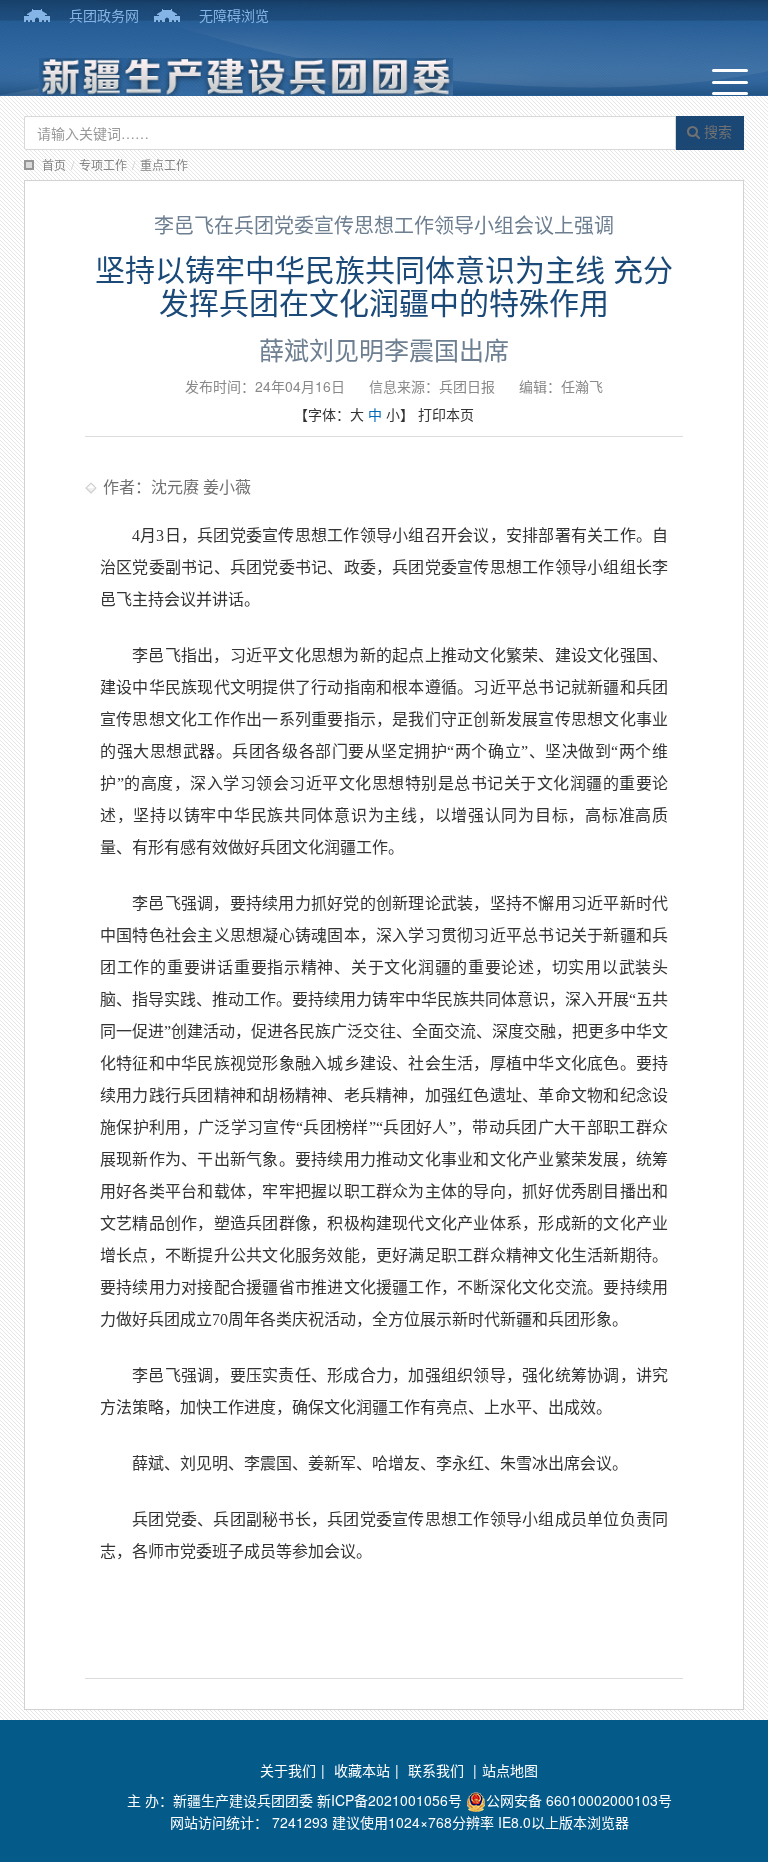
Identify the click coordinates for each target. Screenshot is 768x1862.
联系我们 (438, 1770)
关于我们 (288, 1770)
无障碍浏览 (234, 15)
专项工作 (103, 164)
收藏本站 (362, 1770)
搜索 (716, 131)
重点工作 (164, 164)
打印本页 (446, 414)
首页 (54, 164)
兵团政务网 (104, 15)
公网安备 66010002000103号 (579, 1800)
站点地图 (510, 1770)
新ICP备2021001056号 (389, 1800)
